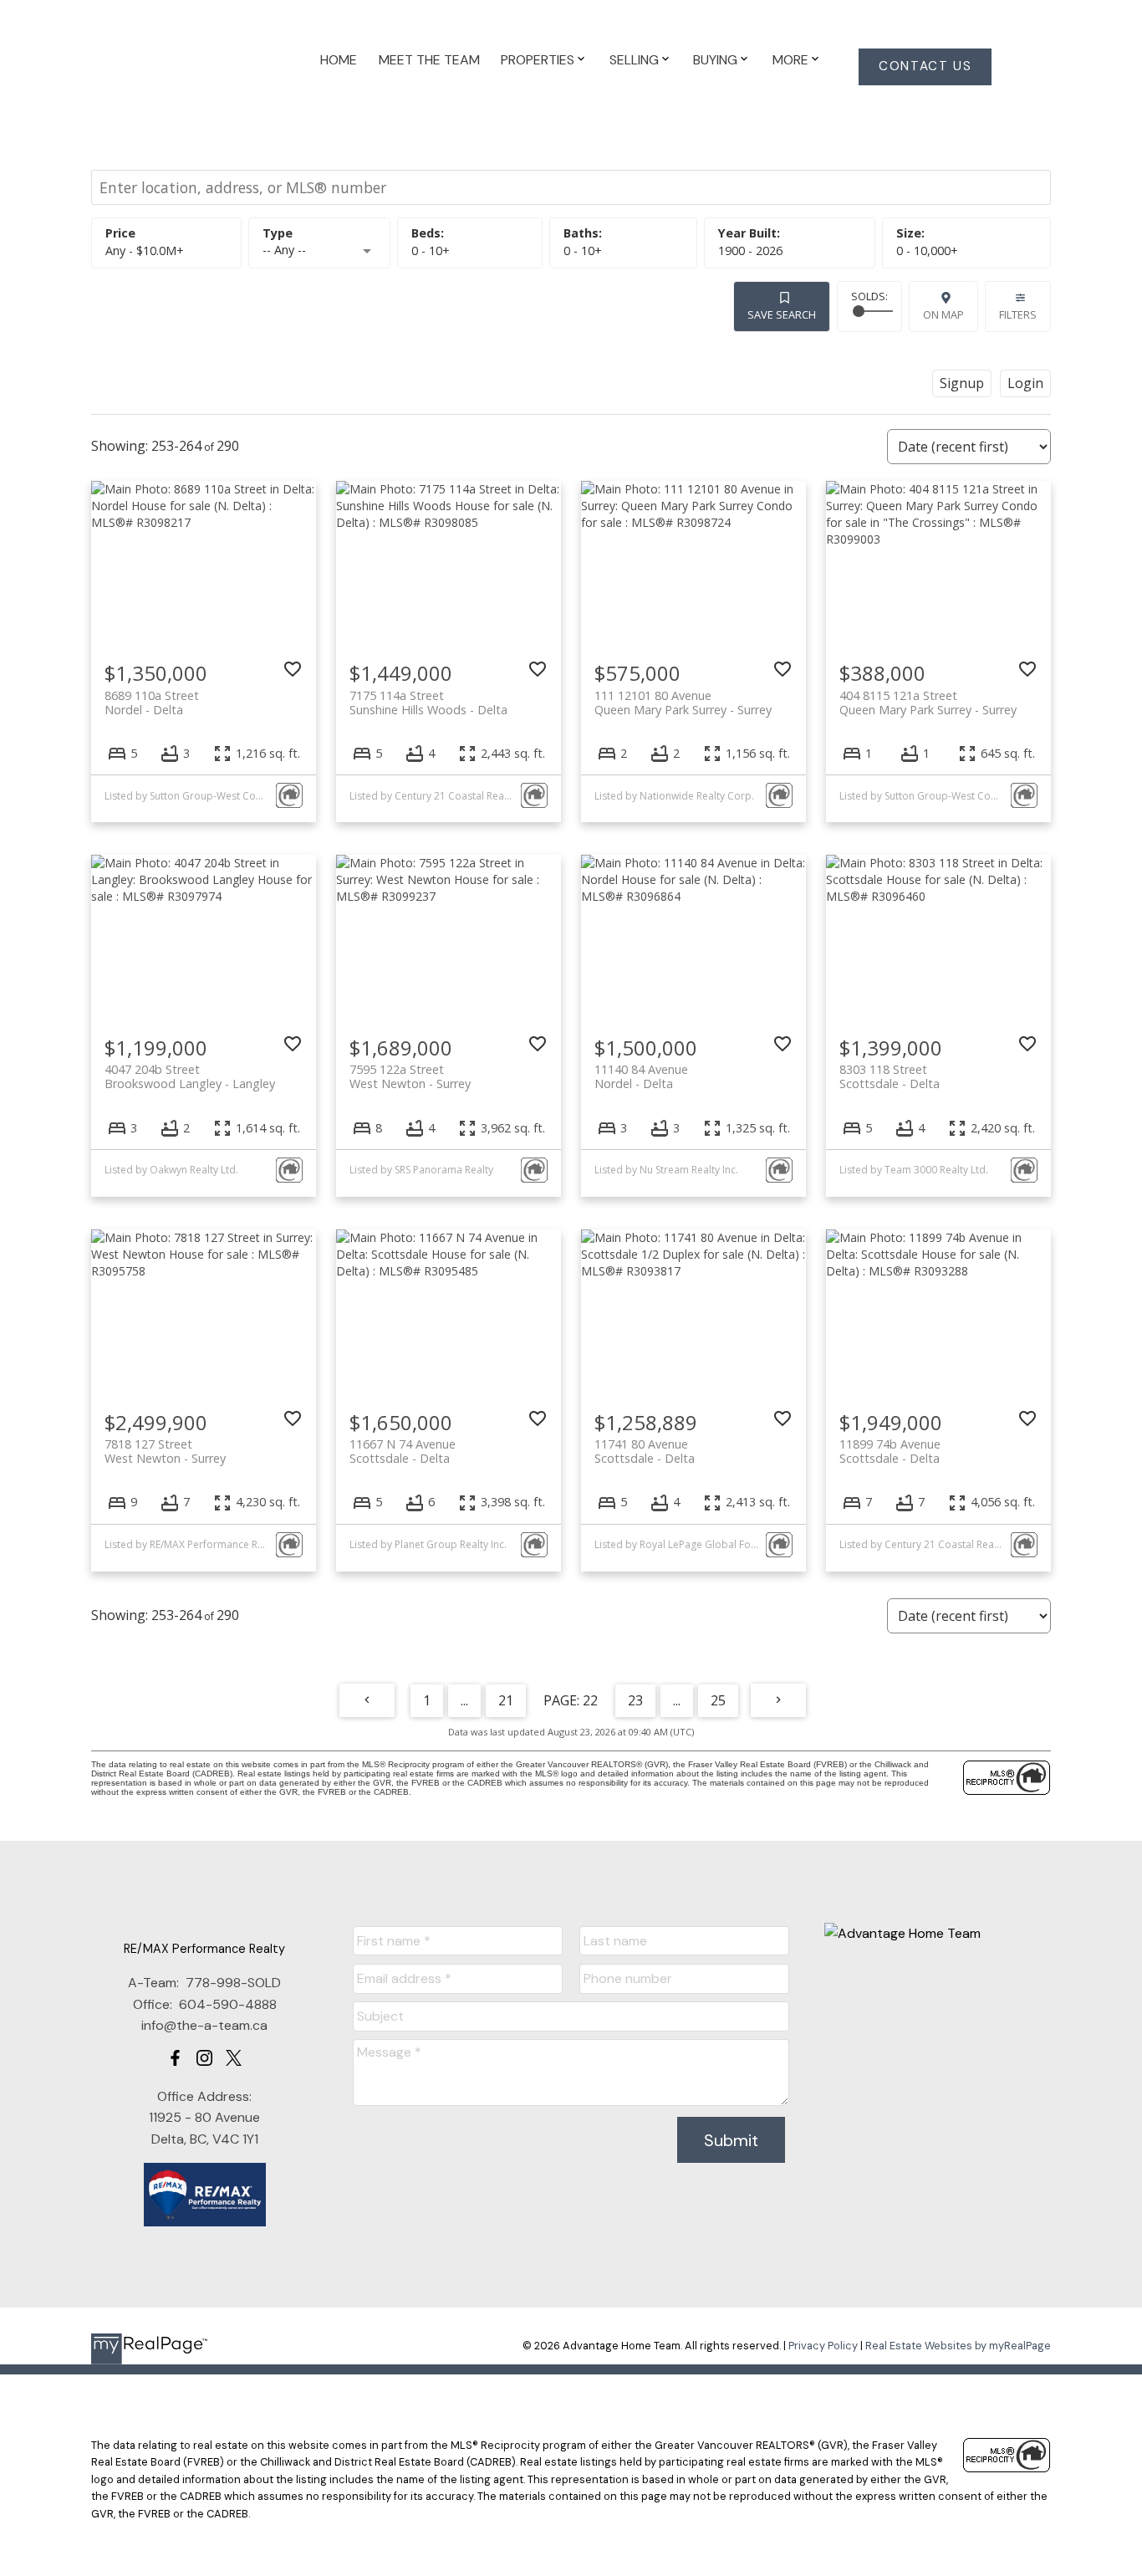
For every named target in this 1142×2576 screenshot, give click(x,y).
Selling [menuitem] (634, 60)
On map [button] (943, 314)
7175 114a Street (428, 703)
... (464, 1700)
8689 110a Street (152, 703)
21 (506, 1700)
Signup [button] (962, 383)
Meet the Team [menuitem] (429, 60)
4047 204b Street (190, 1076)
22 (590, 1700)
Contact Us (925, 66)
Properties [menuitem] (538, 60)
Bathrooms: (583, 250)
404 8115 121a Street (928, 703)
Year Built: (750, 250)
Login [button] (1025, 383)
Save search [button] (782, 314)
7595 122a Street (410, 1076)
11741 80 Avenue (645, 1451)
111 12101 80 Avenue (683, 703)
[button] (925, 67)
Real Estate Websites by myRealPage (958, 2346)
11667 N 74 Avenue (403, 1451)
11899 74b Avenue (890, 1451)
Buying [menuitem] (715, 60)
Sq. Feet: (927, 250)
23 (635, 1700)
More (790, 60)
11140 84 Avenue (641, 1076)
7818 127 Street (165, 1451)
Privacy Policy (823, 2346)
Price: (145, 250)
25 (718, 1700)
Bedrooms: (431, 250)
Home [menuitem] (339, 60)
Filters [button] (1018, 314)
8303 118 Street (890, 1076)
